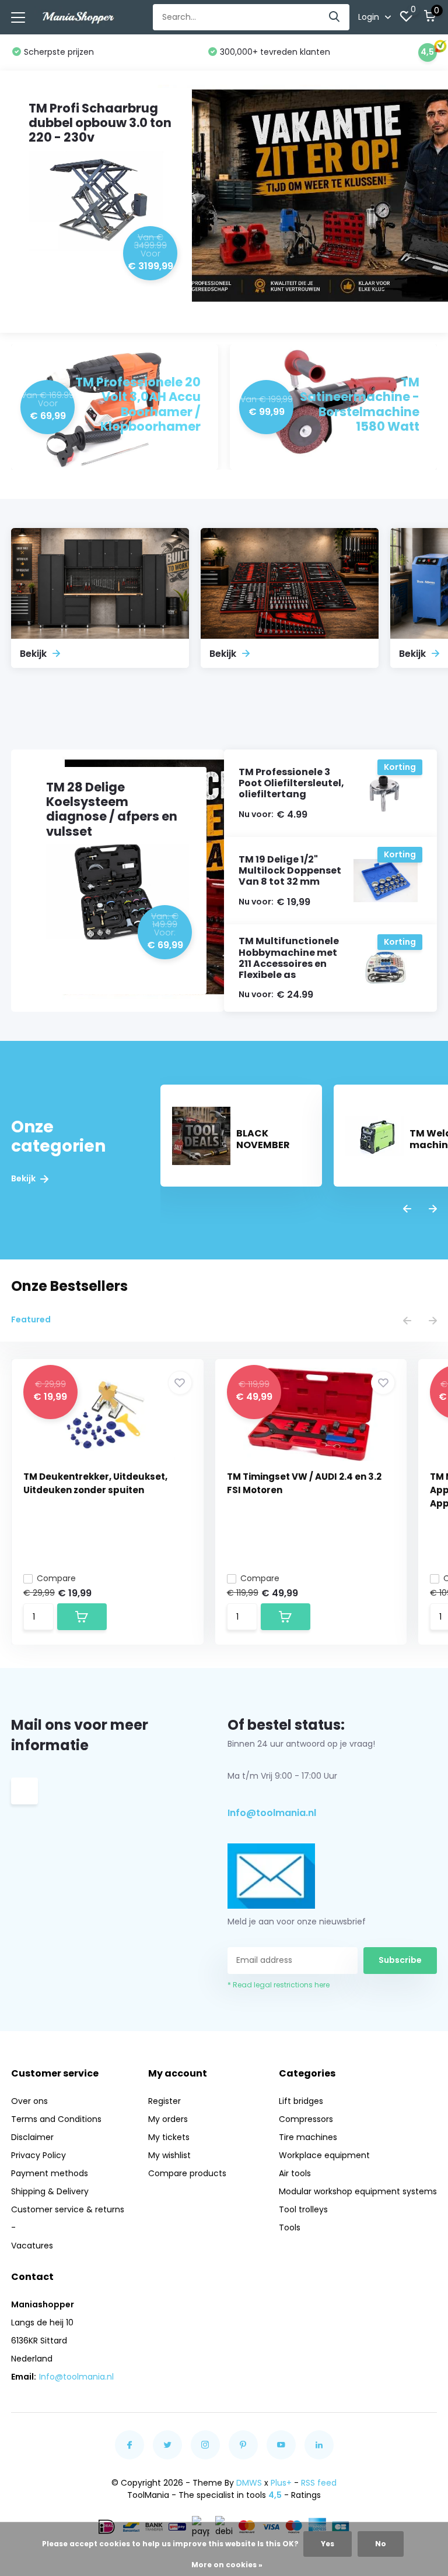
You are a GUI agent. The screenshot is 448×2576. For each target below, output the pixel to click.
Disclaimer (32, 2137)
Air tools (295, 2173)
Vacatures (32, 2246)
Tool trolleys (303, 2209)
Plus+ (281, 2483)
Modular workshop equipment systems (358, 2191)
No (381, 2544)
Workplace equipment (324, 2155)
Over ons (29, 2101)
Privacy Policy (38, 2155)
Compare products (187, 2173)
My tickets (169, 2137)
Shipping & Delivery (50, 2191)
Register (164, 2101)
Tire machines (308, 2137)
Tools (290, 2227)
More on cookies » (227, 2565)
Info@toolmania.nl (272, 1813)
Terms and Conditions (56, 2119)
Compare (56, 1578)
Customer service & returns (68, 2209)
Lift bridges (301, 2101)
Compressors (306, 2119)
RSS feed (319, 2483)
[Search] (335, 17)
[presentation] (407, 1210)
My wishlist (169, 2155)
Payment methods (50, 2173)
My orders (168, 2119)
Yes (328, 2544)
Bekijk (24, 1179)
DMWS (249, 2483)
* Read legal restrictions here (279, 1985)
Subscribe (400, 1960)
